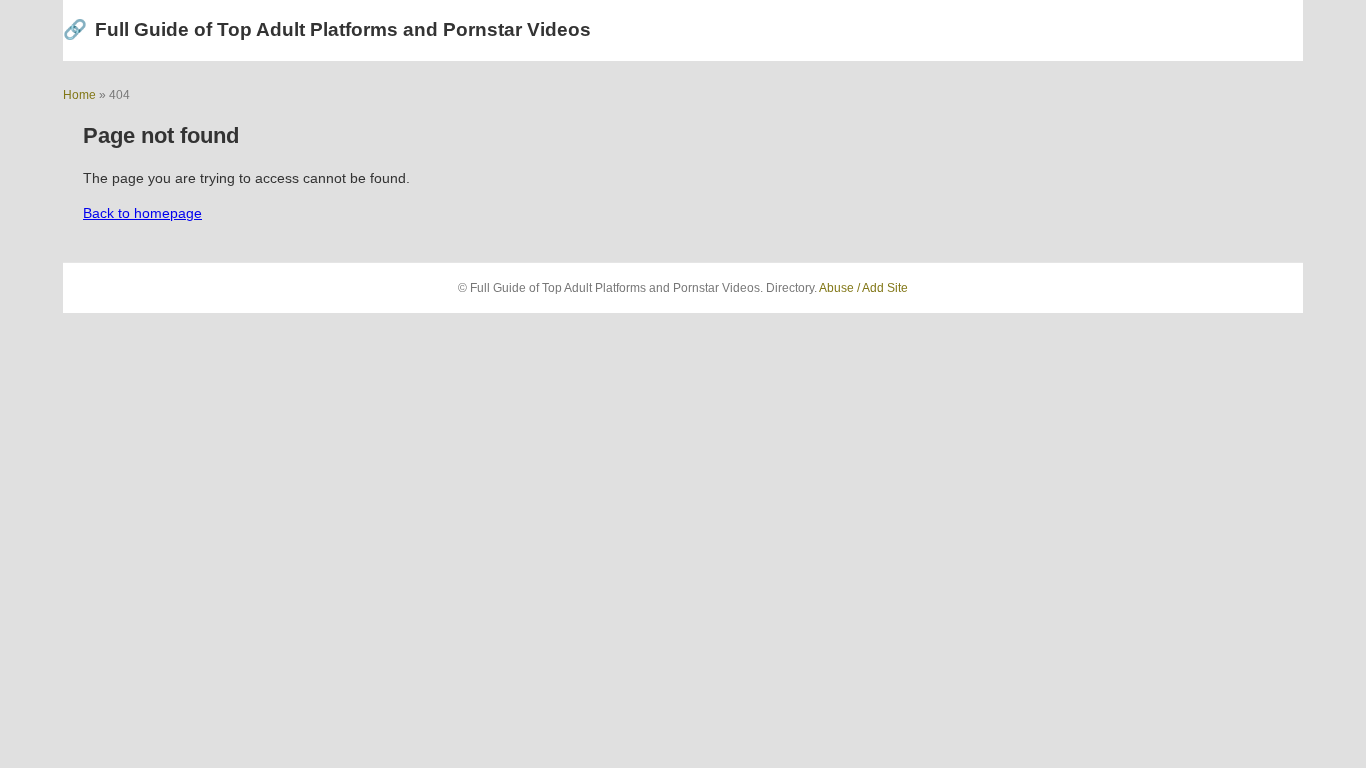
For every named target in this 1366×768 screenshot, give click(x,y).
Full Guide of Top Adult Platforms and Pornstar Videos (327, 29)
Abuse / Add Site (863, 288)
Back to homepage (142, 213)
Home (79, 95)
